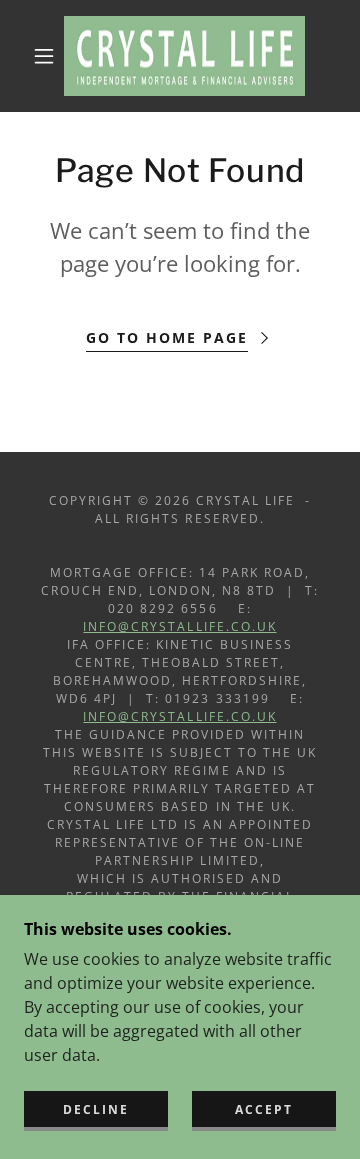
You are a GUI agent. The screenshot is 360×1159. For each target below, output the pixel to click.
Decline (96, 1109)
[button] (44, 56)
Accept (264, 1109)
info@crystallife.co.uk (179, 626)
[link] (184, 56)
